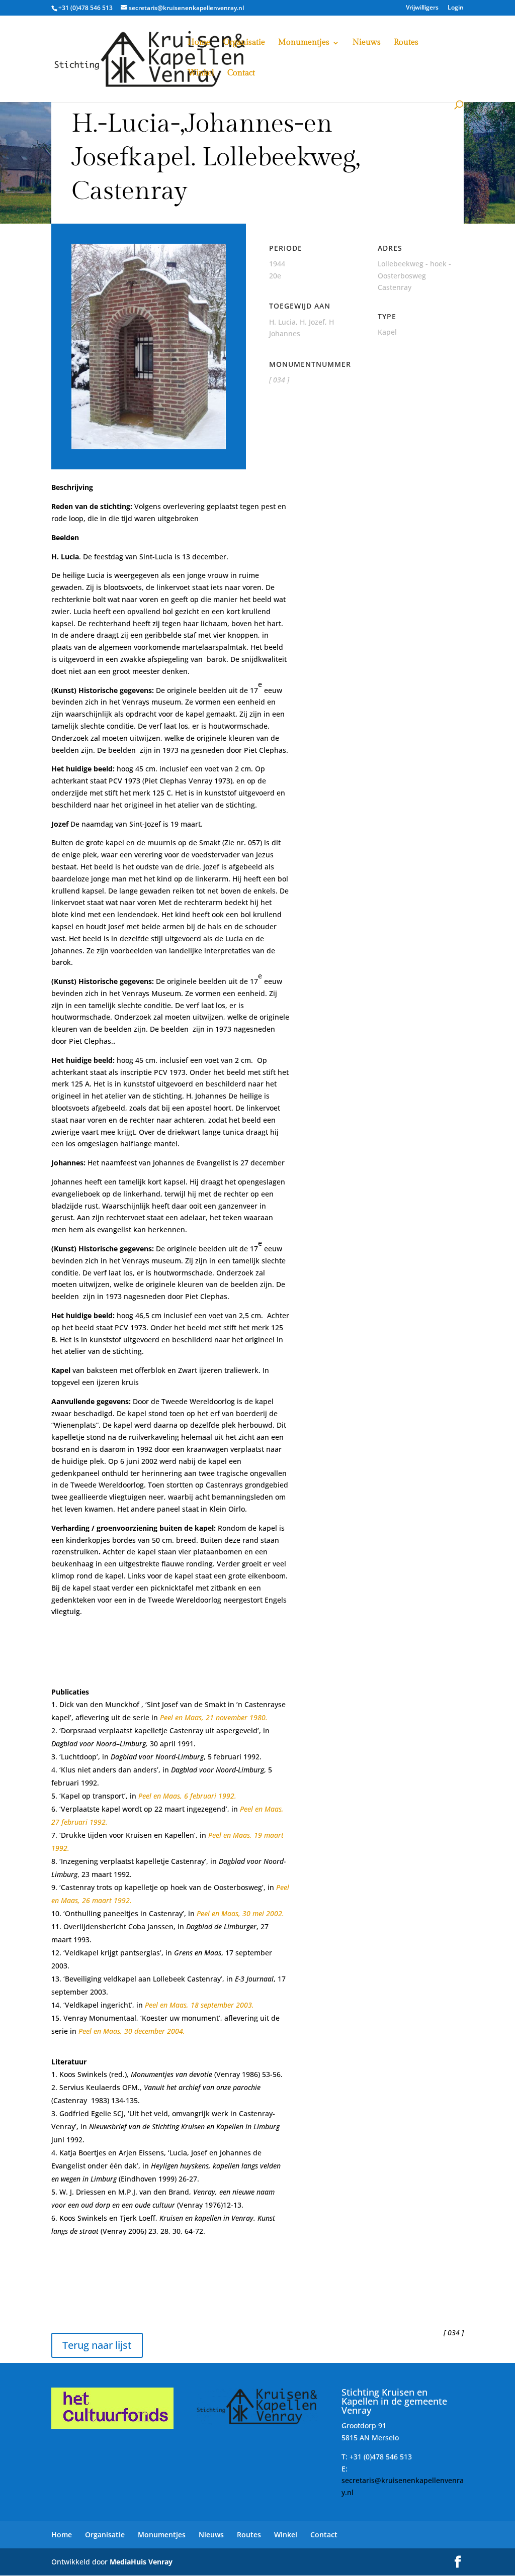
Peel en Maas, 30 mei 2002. (240, 1913)
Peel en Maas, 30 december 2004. (132, 2031)
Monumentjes (304, 43)
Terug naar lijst (97, 2345)
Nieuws (367, 43)
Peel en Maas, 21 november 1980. (214, 1717)
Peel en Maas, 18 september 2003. (199, 2005)
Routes (406, 43)
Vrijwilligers (422, 8)
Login (456, 8)
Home (199, 43)
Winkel (201, 74)
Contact (241, 74)
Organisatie (244, 43)
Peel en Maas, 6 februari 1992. (187, 1796)
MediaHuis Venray (141, 2562)
